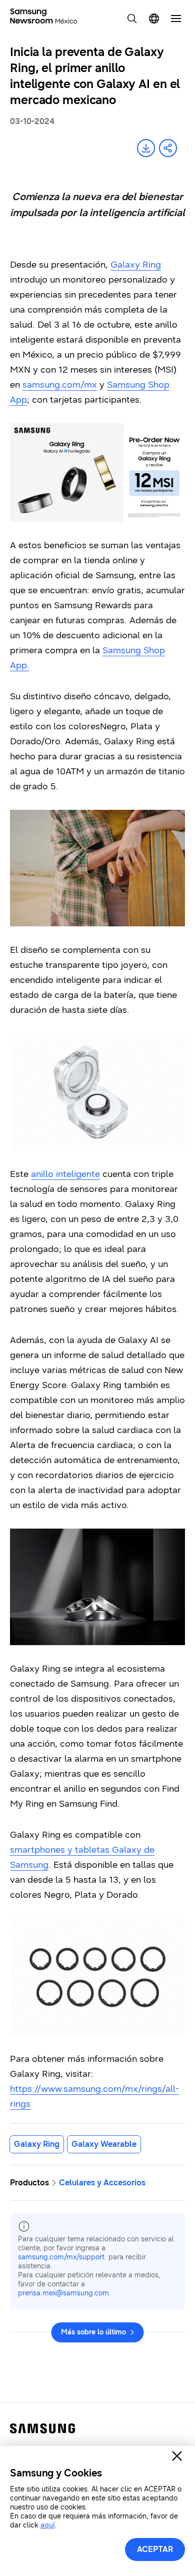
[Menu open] (176, 19)
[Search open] (132, 19)
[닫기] (177, 2456)
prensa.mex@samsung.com (63, 2293)
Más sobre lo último (93, 2332)
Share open (168, 148)
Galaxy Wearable (104, 2144)
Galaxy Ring (136, 265)
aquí (47, 2525)
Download (146, 148)
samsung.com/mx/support (61, 2257)
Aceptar (155, 2549)
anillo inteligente (65, 1174)
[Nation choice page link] (154, 19)
